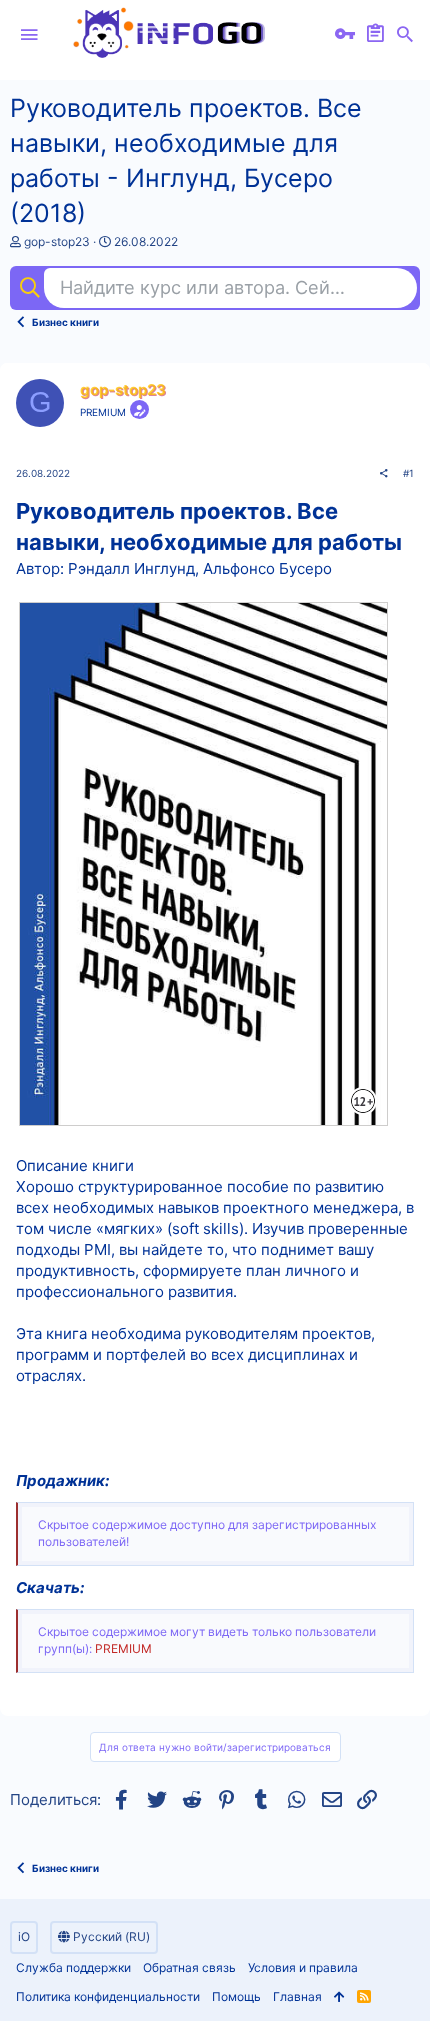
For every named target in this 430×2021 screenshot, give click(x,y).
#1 (408, 473)
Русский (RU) (110, 1936)
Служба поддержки (73, 1967)
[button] (29, 35)
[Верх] (339, 1997)
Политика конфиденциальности (108, 1996)
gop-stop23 (57, 241)
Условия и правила (303, 1967)
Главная (297, 1996)
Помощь (236, 1996)
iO (24, 1936)
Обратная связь (189, 1967)
